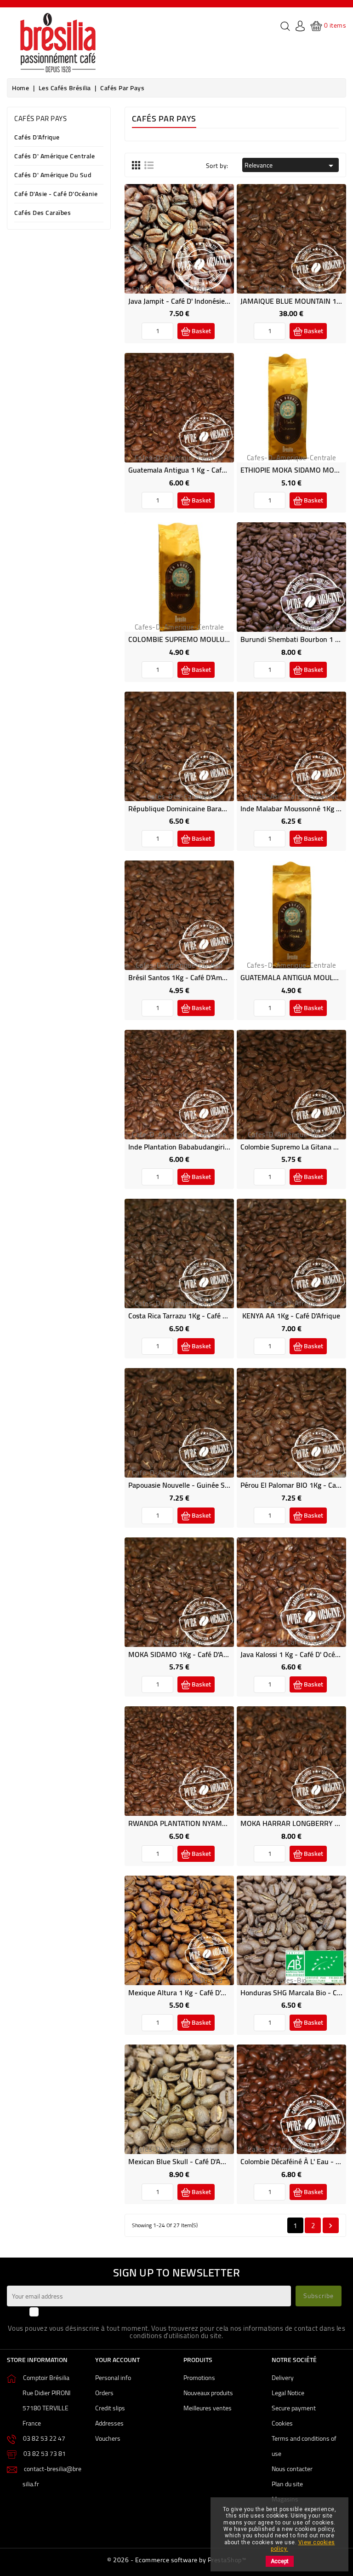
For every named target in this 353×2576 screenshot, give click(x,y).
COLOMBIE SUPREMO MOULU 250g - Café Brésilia (208, 639)
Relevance (290, 165)
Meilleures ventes (208, 2408)
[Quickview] (190, 248)
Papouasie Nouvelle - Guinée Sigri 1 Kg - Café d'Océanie (216, 1485)
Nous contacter (292, 2469)
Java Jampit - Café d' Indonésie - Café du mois (201, 301)
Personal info (113, 2378)
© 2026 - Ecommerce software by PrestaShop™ (176, 2560)
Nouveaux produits (208, 2393)
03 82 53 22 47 (44, 2438)
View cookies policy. (303, 2546)
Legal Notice (288, 2393)
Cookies (282, 2423)
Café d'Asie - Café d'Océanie (56, 194)
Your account (117, 2360)
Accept (280, 2561)
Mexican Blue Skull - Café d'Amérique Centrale (202, 2161)
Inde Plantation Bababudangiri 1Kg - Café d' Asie (205, 1147)
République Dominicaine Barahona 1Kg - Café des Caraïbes (221, 809)
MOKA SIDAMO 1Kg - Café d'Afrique (185, 1654)
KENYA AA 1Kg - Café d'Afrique (291, 1316)
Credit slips (110, 2408)
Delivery (283, 2378)
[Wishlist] (169, 248)
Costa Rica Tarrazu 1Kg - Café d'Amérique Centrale (208, 1316)
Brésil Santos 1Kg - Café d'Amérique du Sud (198, 977)
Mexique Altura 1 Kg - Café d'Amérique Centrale (204, 1993)
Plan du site (287, 2484)
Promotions (199, 2378)
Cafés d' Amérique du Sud (53, 176)
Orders (104, 2393)
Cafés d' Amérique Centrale (54, 157)
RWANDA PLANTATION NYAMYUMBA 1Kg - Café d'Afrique (220, 1823)
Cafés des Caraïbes (43, 213)
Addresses (109, 2423)
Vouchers (108, 2438)
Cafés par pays (40, 118)
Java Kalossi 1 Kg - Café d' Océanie (294, 1654)
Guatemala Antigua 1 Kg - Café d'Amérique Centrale (210, 470)
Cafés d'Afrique (37, 138)
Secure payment (294, 2408)
